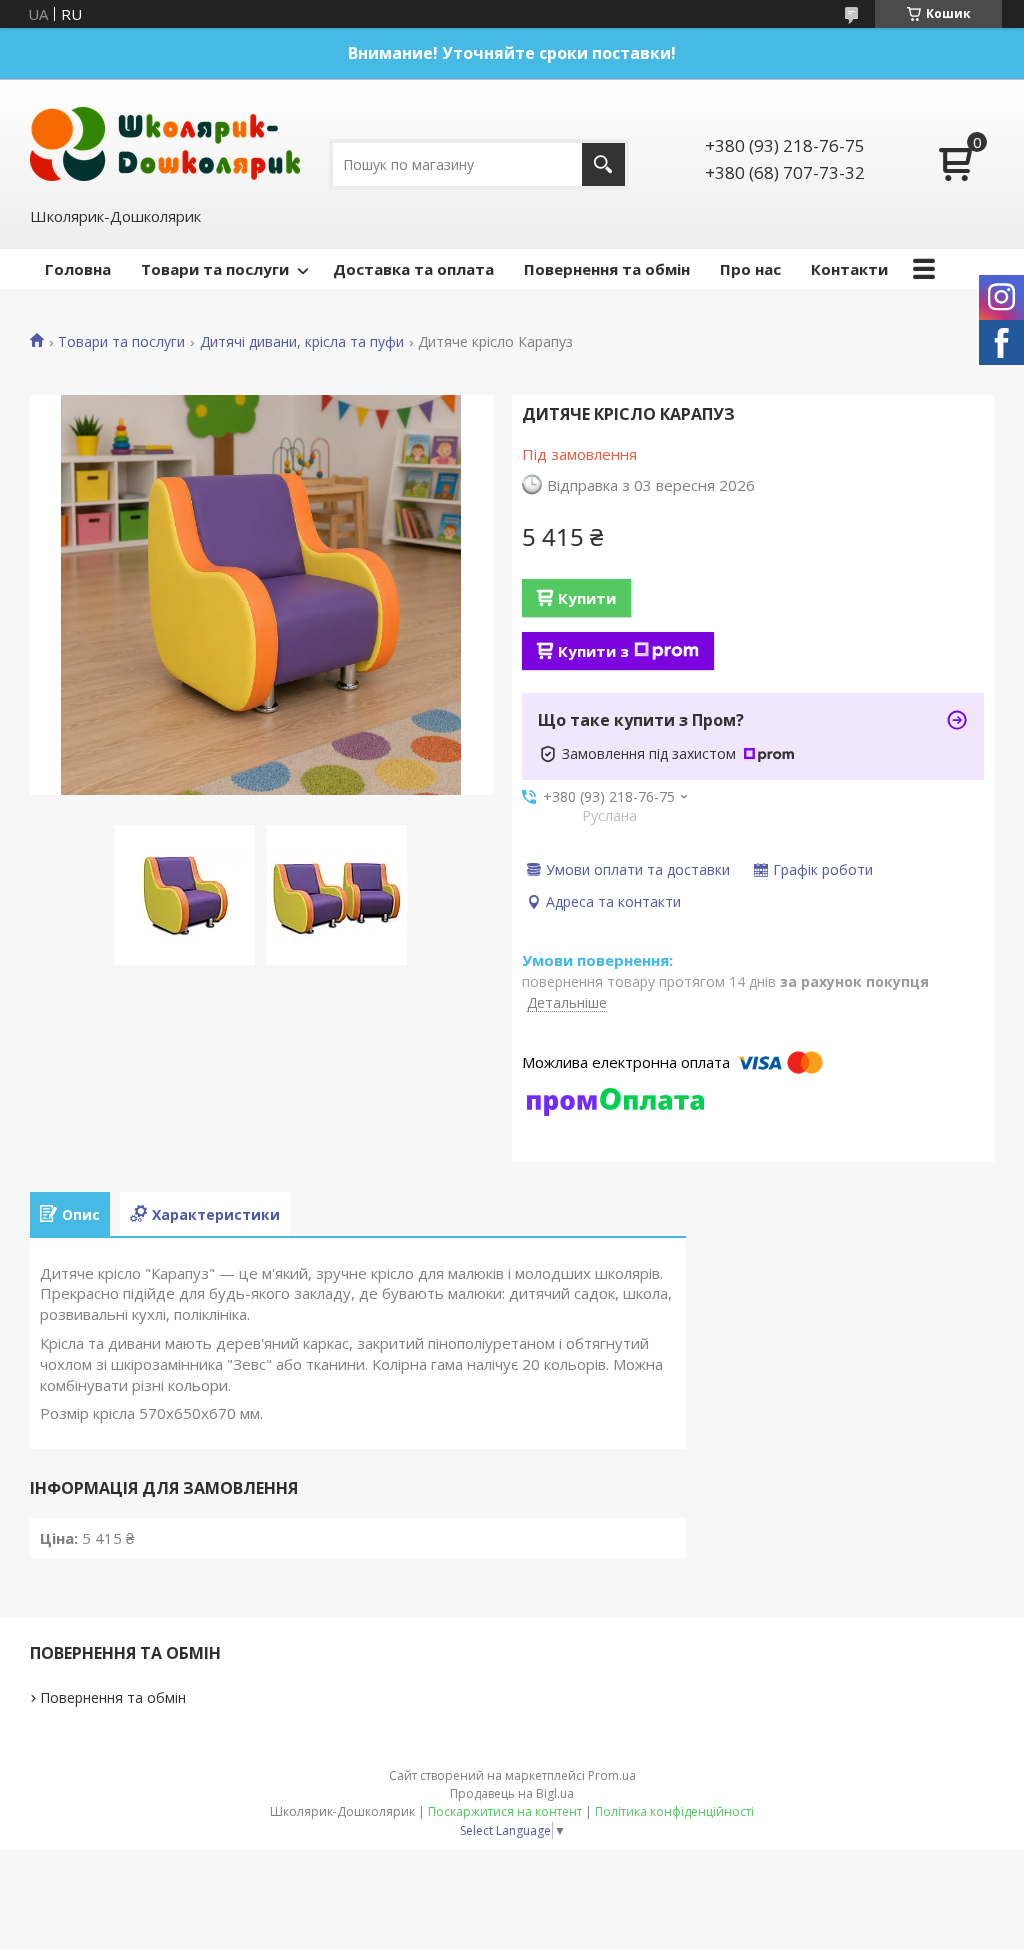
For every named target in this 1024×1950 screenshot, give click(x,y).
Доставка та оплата (413, 269)
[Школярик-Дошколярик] (165, 142)
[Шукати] (603, 164)
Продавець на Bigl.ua (512, 1793)
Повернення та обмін (607, 269)
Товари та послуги (215, 269)
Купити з (593, 651)
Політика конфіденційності (674, 1811)
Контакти (849, 269)
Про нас (750, 269)
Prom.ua (612, 1775)
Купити (587, 598)
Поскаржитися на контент (505, 1811)
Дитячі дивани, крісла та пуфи (302, 342)
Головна (78, 269)
